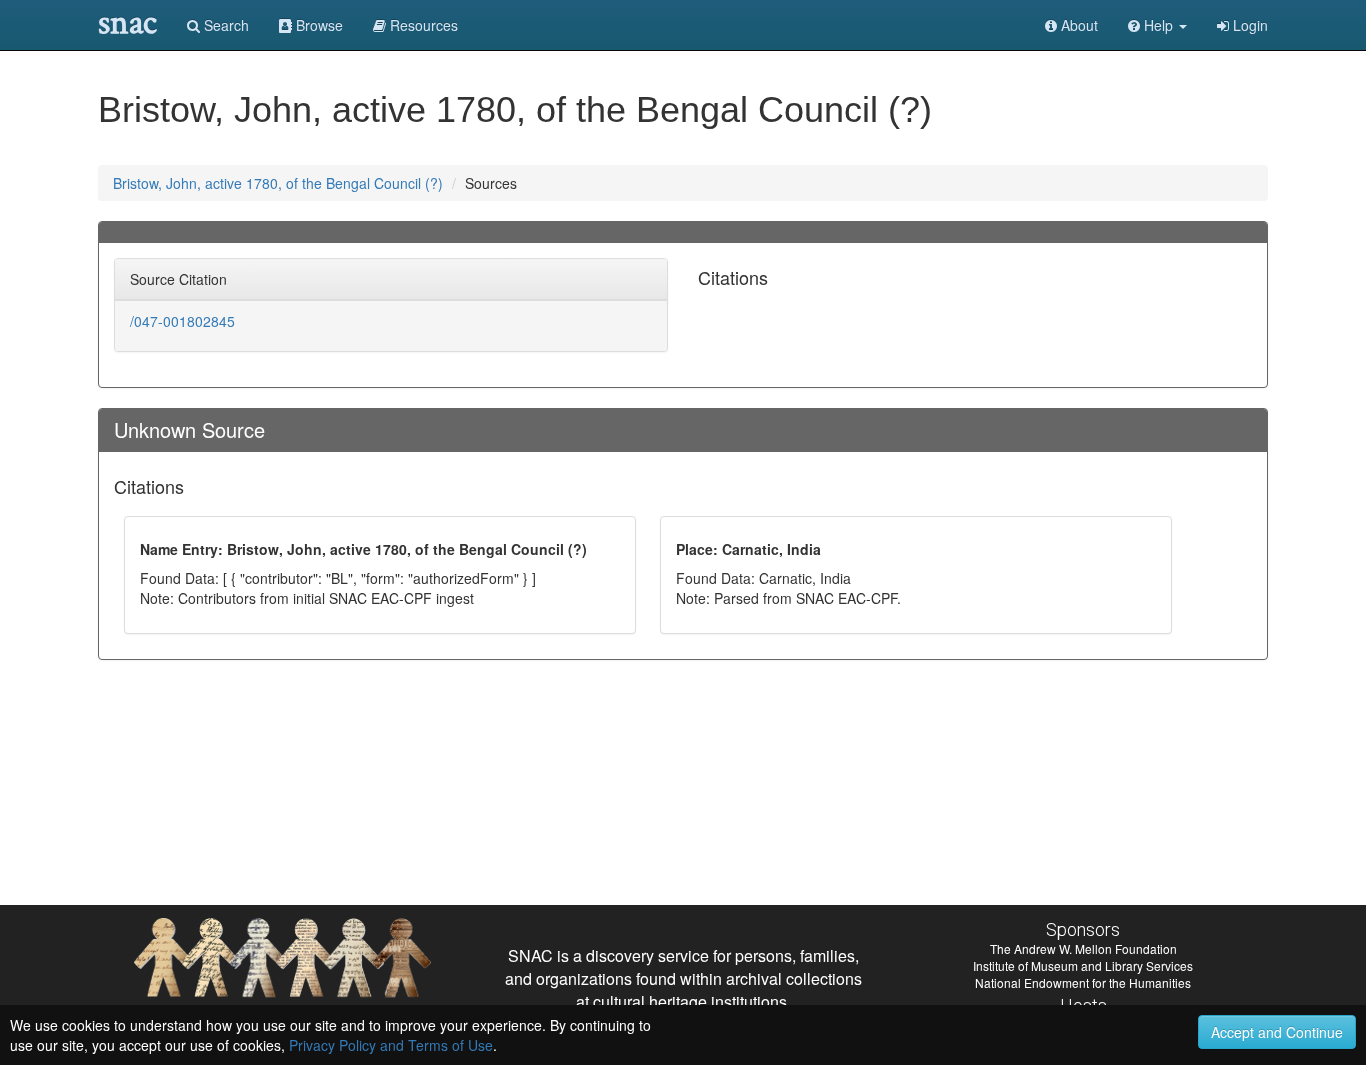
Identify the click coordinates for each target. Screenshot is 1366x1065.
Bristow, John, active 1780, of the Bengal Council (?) (278, 183)
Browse (317, 25)
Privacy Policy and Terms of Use (391, 1045)
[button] (1157, 25)
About (1077, 25)
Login (1248, 25)
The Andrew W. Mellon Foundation (1083, 948)
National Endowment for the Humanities (1083, 982)
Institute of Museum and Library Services (1083, 965)
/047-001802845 (182, 321)
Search (224, 25)
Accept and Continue (1277, 1032)
